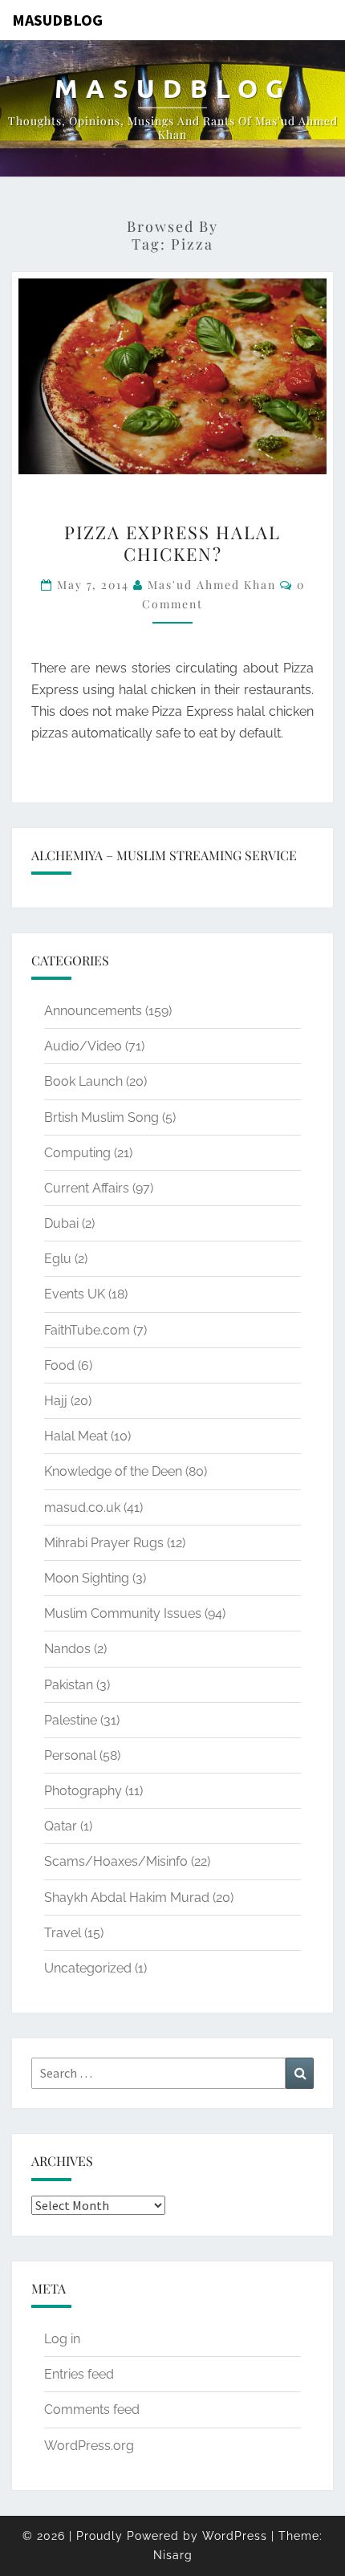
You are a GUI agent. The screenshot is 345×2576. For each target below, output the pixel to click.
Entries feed (79, 2374)
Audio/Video (83, 1046)
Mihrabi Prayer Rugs (104, 1543)
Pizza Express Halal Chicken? (172, 542)
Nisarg (173, 2555)
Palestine (71, 1720)
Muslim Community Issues (123, 1613)
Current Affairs (87, 1188)
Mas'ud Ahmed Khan (212, 585)
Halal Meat (76, 1436)
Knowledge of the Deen (113, 1471)
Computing (77, 1153)
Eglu (58, 1259)
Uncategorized (88, 1968)
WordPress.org (89, 2446)
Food (59, 1365)
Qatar (61, 1826)
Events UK (75, 1294)
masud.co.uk (82, 1507)
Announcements (93, 1011)
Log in (62, 2339)
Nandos (67, 1649)
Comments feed (92, 2409)
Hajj (56, 1401)
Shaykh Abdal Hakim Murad (127, 1897)
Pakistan (69, 1685)
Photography (83, 1791)
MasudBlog (57, 20)
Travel (63, 1933)
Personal (70, 1755)
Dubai (61, 1223)
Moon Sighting (87, 1578)
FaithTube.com (87, 1330)
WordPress (235, 2536)
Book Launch (83, 1081)
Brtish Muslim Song (101, 1117)
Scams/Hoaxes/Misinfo (116, 1861)
